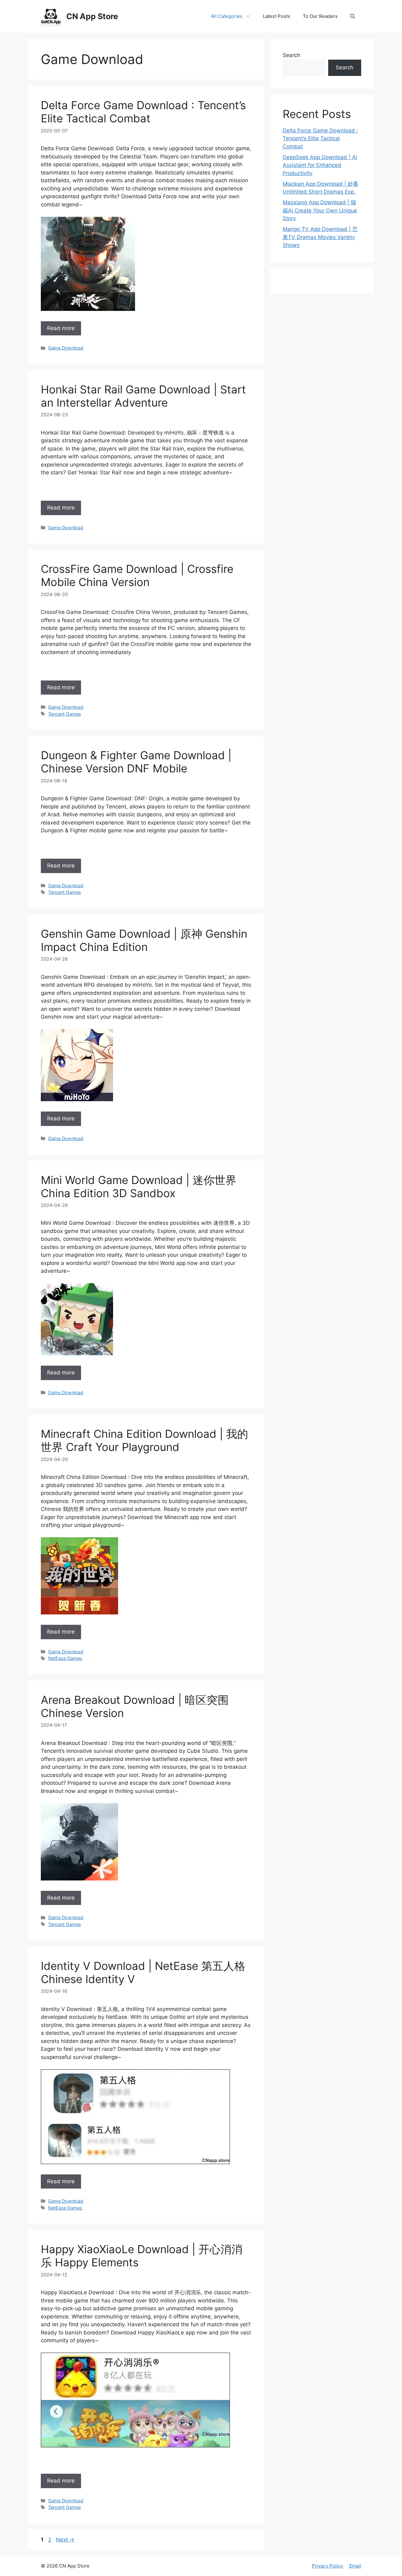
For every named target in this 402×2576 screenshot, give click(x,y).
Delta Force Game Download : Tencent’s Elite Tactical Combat (143, 112)
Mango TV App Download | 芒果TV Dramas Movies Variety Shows (320, 237)
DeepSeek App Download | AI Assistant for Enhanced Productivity (320, 165)
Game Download (66, 348)
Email (355, 2566)
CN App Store (92, 16)
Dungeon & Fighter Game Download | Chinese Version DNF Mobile (136, 762)
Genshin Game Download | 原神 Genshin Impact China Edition (144, 940)
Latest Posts (277, 16)
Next (65, 2540)
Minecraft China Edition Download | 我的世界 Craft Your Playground (144, 1440)
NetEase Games (65, 1658)
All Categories (227, 16)
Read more (61, 328)
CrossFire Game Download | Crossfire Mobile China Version (137, 575)
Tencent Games (65, 714)
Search (291, 55)
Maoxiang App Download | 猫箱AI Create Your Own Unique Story (320, 210)
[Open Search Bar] (353, 16)
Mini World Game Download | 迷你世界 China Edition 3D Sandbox (139, 1187)
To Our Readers (320, 16)
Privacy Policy (327, 2566)
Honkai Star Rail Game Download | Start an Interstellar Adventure (143, 396)
